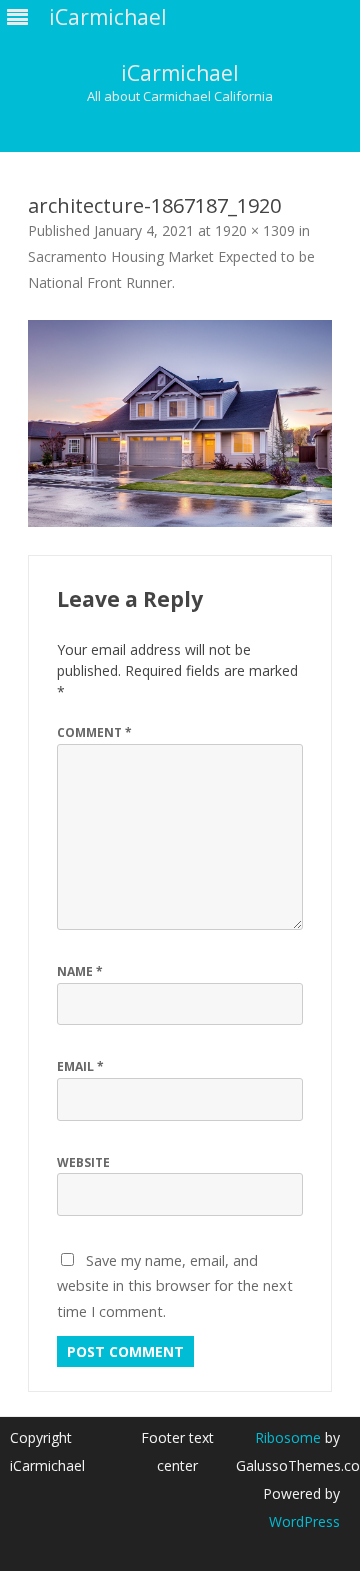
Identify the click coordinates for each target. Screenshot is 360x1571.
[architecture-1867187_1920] (180, 423)
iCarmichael (180, 73)
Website (83, 1162)
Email (80, 1066)
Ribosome (288, 1437)
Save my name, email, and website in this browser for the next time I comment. (175, 1286)
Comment (94, 732)
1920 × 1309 (255, 230)
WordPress (304, 1521)
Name (80, 971)
